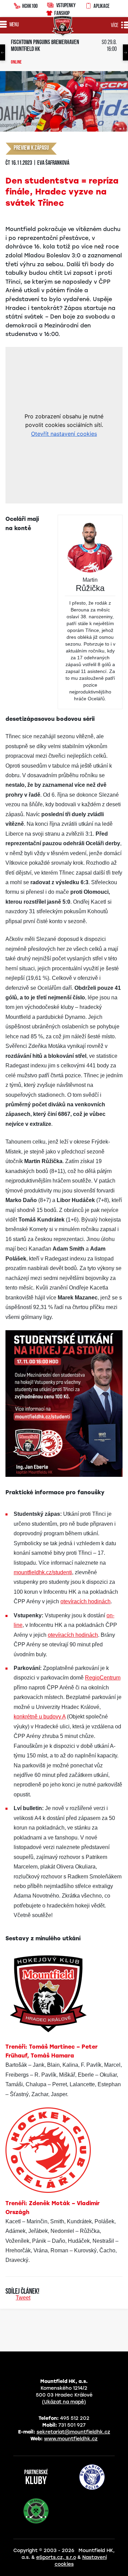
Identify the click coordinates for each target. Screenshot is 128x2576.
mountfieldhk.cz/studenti (43, 1572)
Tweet (23, 2298)
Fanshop (62, 13)
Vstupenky (66, 5)
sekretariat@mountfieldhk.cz (73, 2432)
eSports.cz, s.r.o (56, 2557)
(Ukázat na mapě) (64, 2402)
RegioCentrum (103, 1678)
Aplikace (102, 6)
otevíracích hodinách (86, 1601)
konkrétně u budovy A (40, 1717)
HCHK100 (30, 6)
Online (16, 63)
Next (125, 52)
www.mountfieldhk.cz (71, 2439)
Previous (3, 52)
